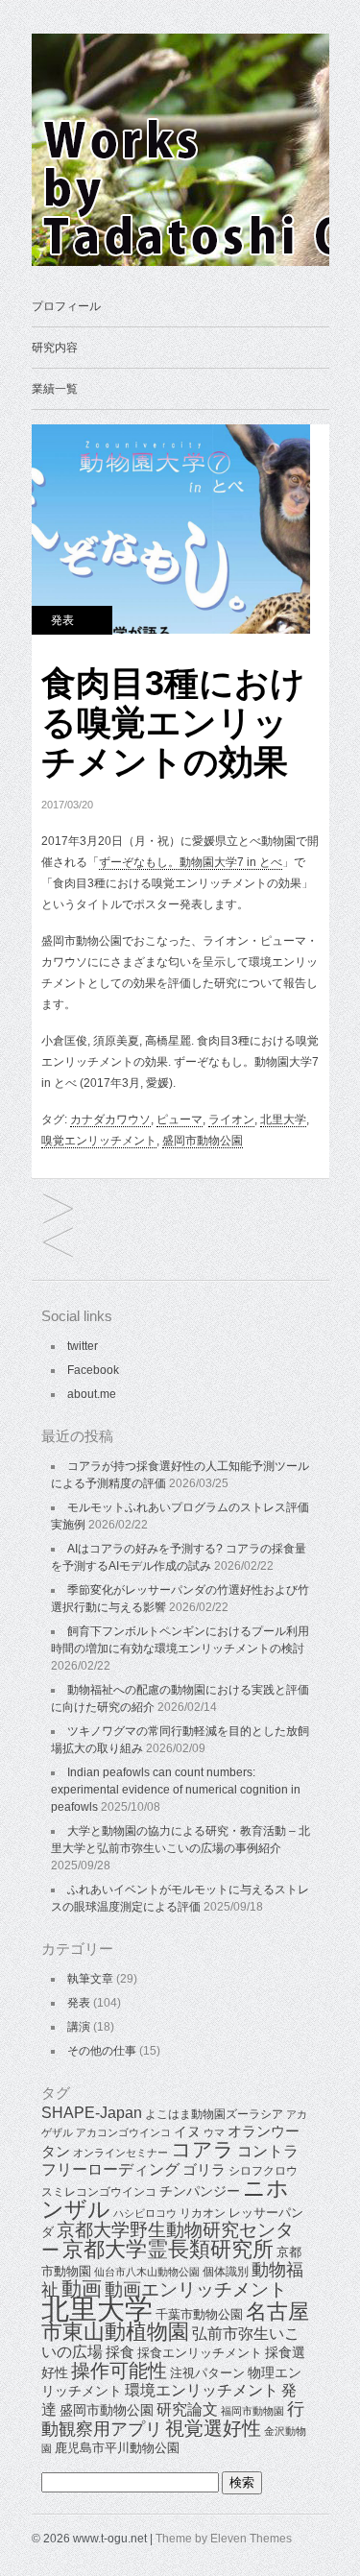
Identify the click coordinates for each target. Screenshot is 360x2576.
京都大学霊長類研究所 (168, 2249)
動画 (82, 2289)
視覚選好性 (213, 2428)
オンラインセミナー (120, 2153)
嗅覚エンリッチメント (99, 1141)
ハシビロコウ (145, 2213)
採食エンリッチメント (200, 2353)
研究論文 (187, 2409)
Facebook (93, 1370)
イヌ (187, 2131)
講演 (79, 2027)
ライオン (231, 1119)
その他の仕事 (102, 2051)
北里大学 (283, 1119)
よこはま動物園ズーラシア (214, 2114)
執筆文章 (90, 1979)
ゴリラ (204, 2169)
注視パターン (207, 2373)
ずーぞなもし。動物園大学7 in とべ (191, 862)
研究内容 (55, 348)
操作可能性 (119, 2371)
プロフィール (66, 306)
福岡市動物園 (252, 2411)
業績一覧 (55, 389)
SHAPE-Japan (92, 2113)
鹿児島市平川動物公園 (117, 2448)
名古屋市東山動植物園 (175, 2322)
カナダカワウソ (110, 1119)
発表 (62, 620)
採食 (120, 2352)
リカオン (203, 2213)
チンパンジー (200, 2191)
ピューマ (180, 1119)
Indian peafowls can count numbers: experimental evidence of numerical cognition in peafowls (176, 1790)
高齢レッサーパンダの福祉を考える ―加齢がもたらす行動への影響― (58, 1244)
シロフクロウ (263, 2171)
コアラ (203, 2149)
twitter (83, 1346)
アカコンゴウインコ (123, 2132)
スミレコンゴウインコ (99, 2192)
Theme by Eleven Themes (224, 2539)
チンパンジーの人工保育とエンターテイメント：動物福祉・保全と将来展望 (58, 1210)
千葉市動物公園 (199, 2314)
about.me (92, 1394)
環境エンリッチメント (202, 2390)
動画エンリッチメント (196, 2289)
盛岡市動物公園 (203, 1141)
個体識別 (226, 2272)
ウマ (214, 2132)
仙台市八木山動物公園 (147, 2272)
